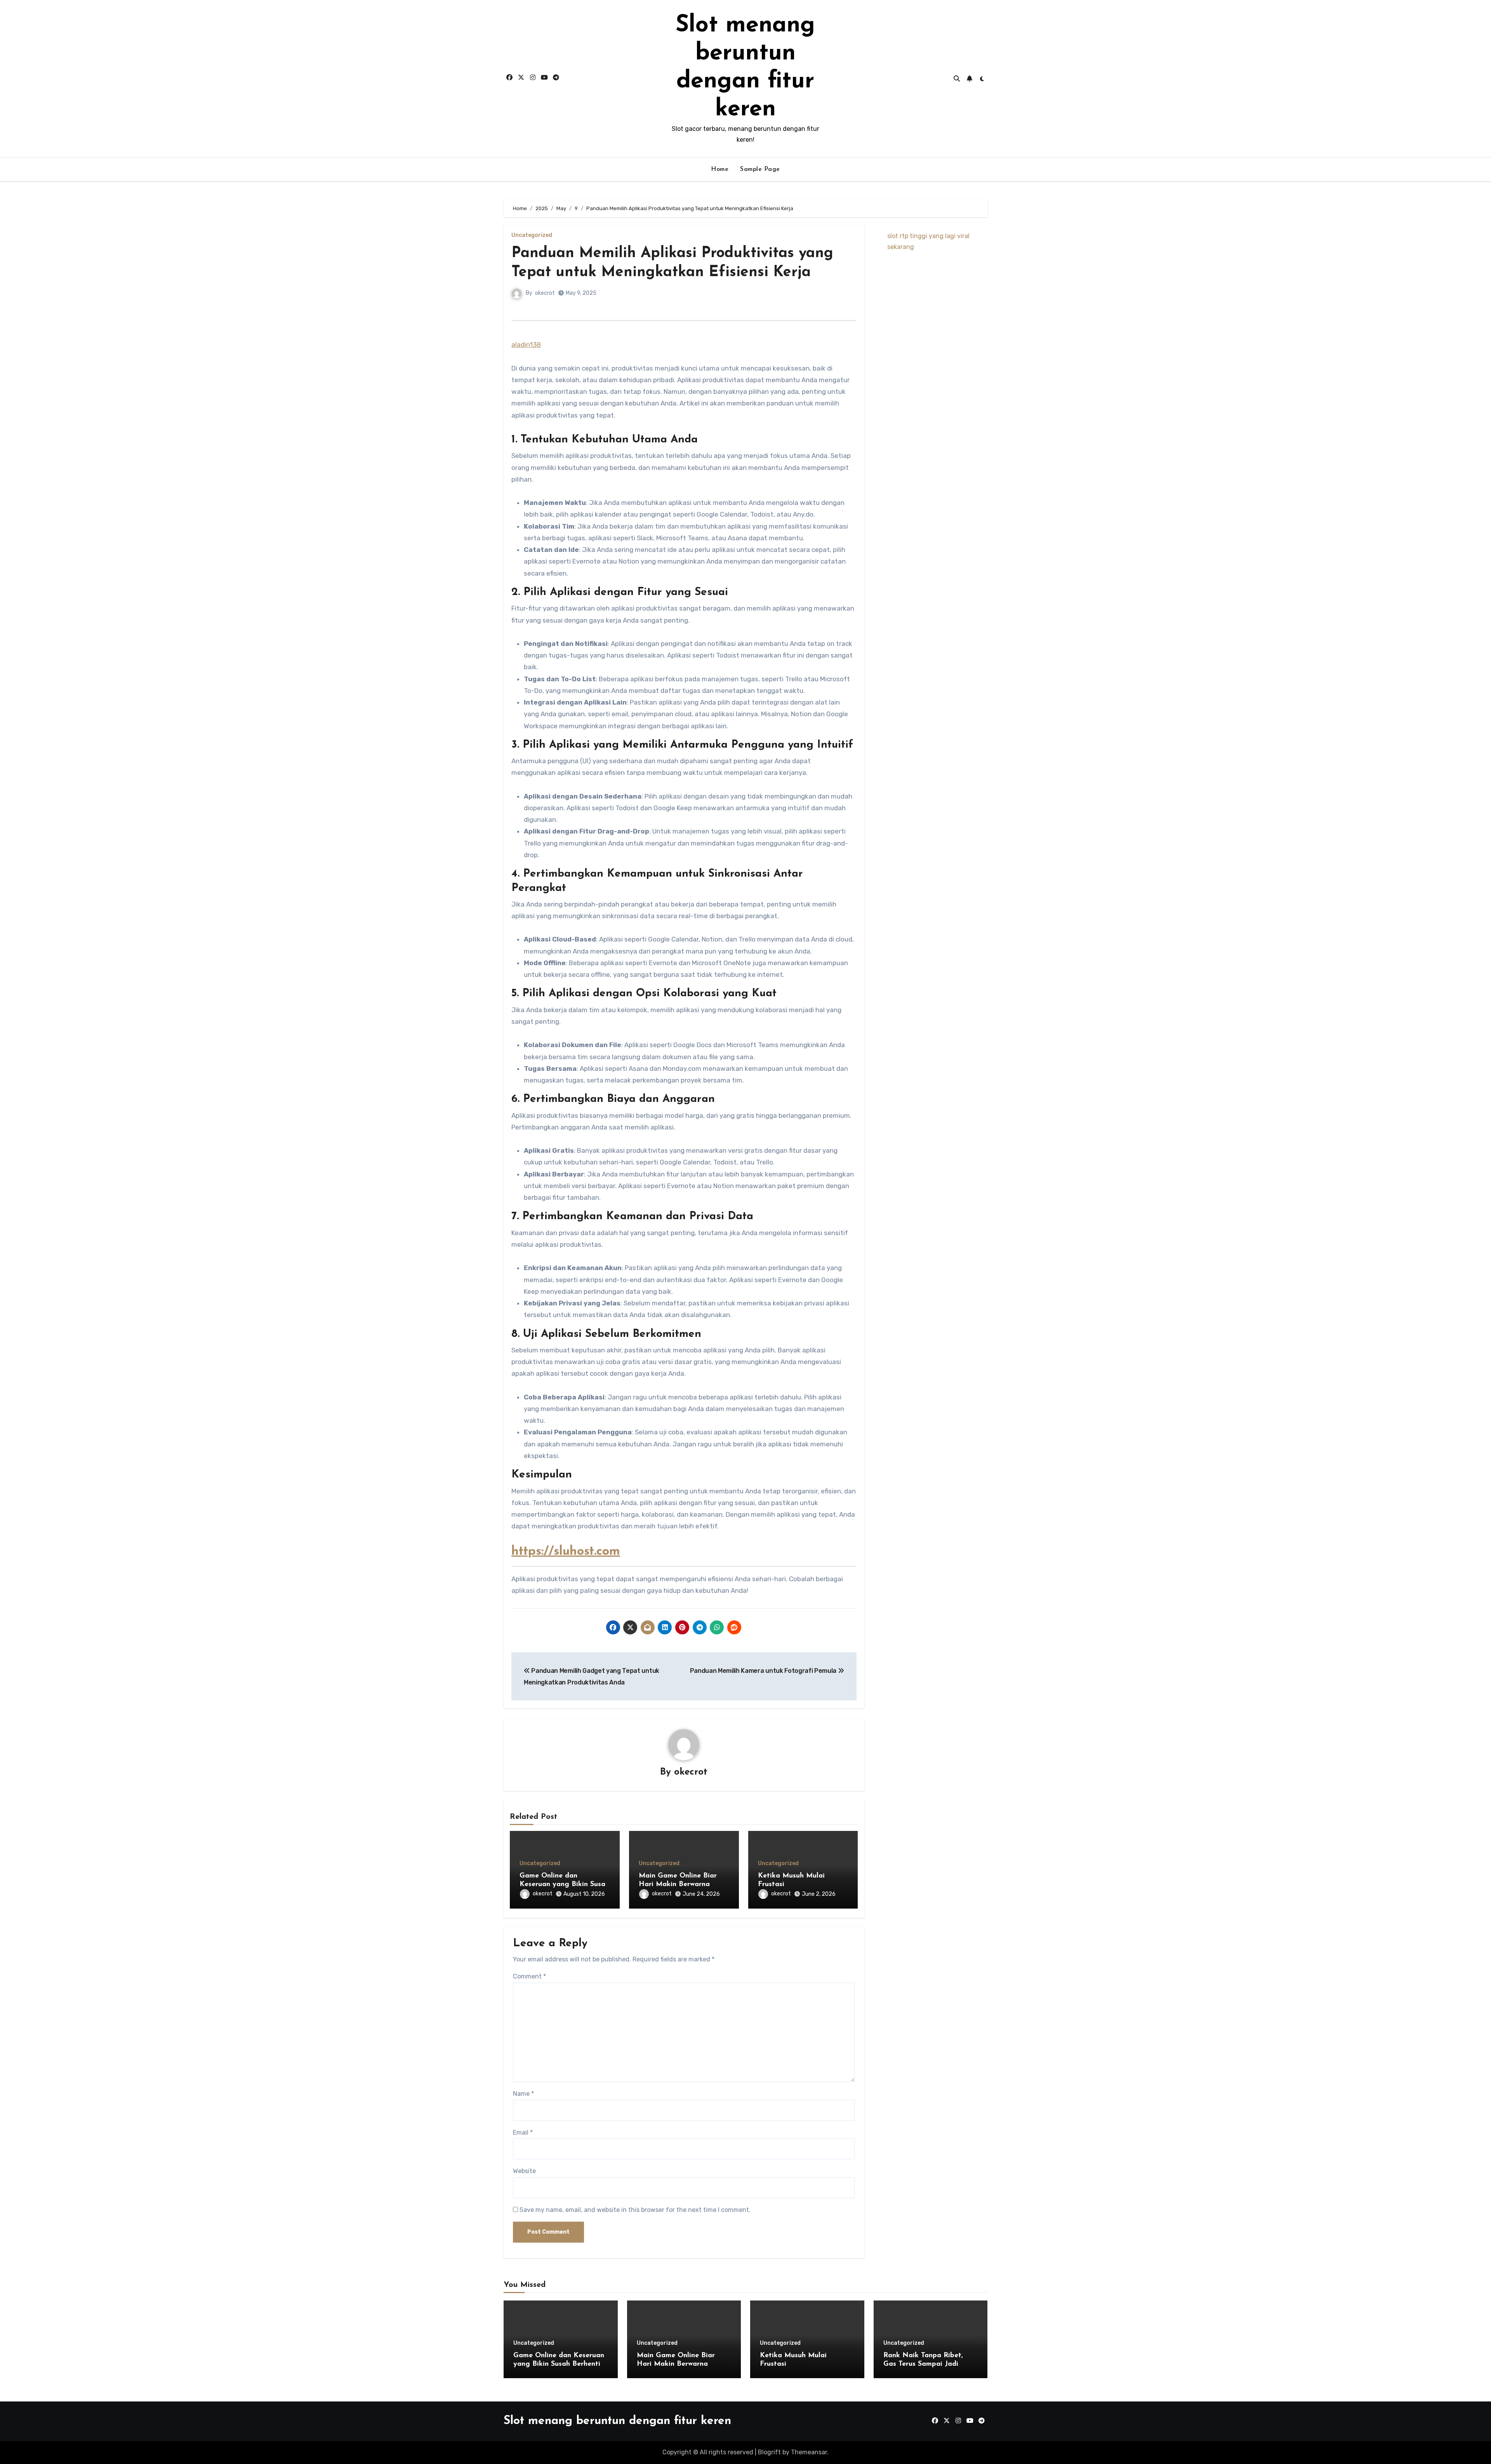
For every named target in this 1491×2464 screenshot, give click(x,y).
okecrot (545, 293)
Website (524, 2171)
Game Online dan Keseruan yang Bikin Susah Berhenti (564, 1884)
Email (523, 2133)
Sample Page (760, 169)
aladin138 (526, 345)
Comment (529, 1976)
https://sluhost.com (566, 1552)
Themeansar (809, 2452)
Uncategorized (532, 235)
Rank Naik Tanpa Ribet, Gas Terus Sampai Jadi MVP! (923, 2364)
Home (720, 169)
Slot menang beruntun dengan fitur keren (617, 2421)
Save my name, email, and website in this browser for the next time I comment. (635, 2210)
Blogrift (769, 2452)
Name (523, 2094)
